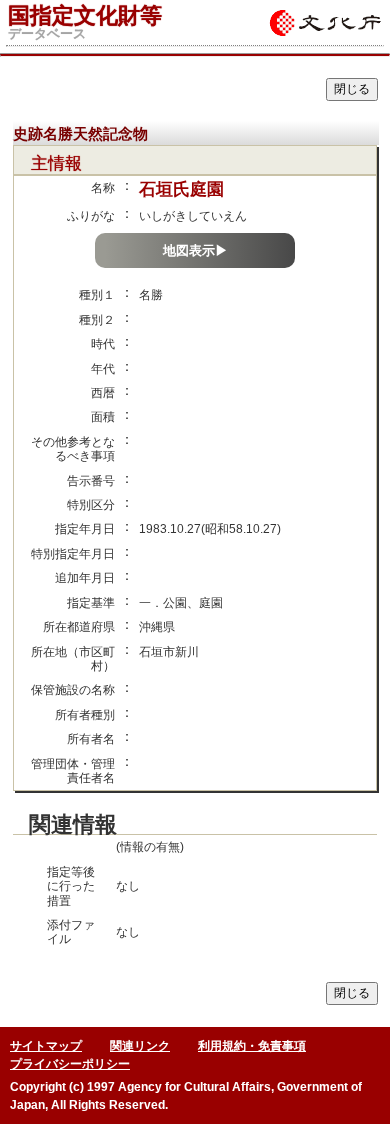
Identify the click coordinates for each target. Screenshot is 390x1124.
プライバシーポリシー (70, 1064)
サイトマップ (46, 1046)
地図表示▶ (195, 250)
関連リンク (140, 1046)
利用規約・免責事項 (252, 1046)
